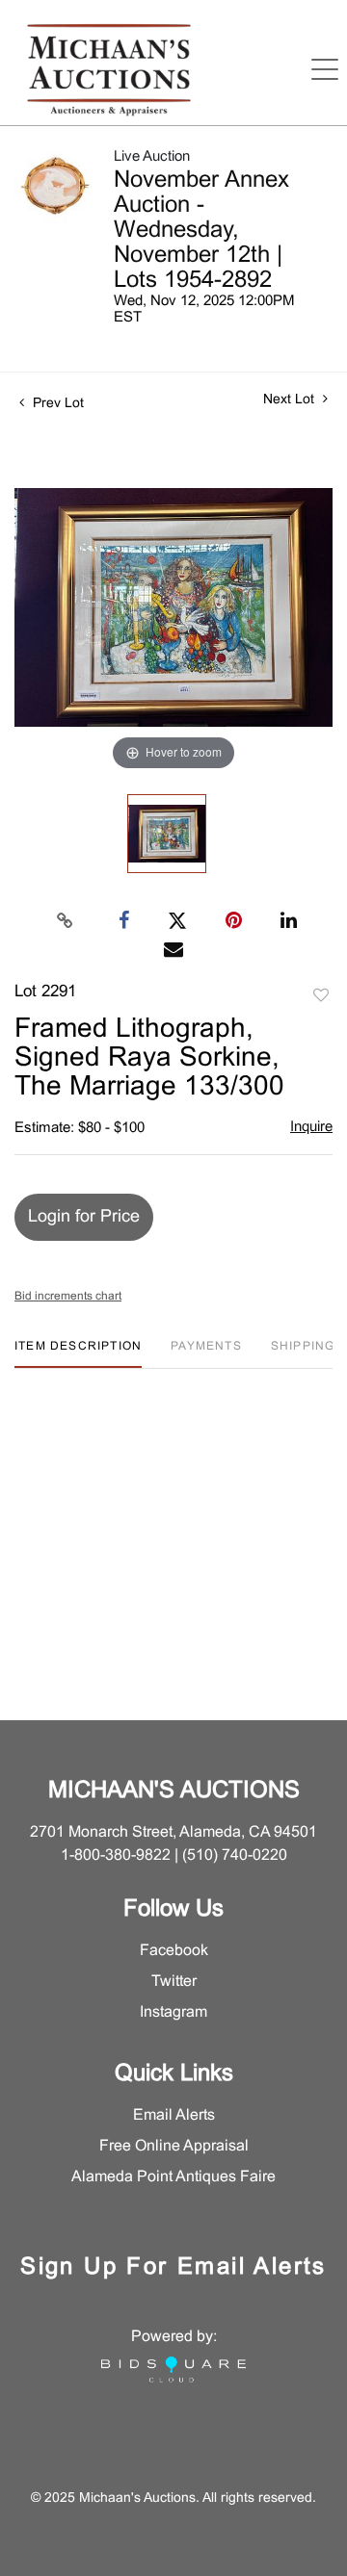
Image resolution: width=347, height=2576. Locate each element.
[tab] (78, 1354)
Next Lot (291, 400)
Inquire (311, 1127)
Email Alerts (174, 2115)
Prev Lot (56, 404)
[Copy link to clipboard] (66, 921)
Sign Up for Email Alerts (173, 2268)
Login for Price (84, 1217)
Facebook (174, 1951)
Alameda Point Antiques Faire (173, 2177)
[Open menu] (325, 69)
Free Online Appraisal (174, 2146)
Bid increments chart (68, 1297)
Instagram (173, 2012)
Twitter (174, 1982)
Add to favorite (321, 996)
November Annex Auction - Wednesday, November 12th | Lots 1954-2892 (201, 231)
